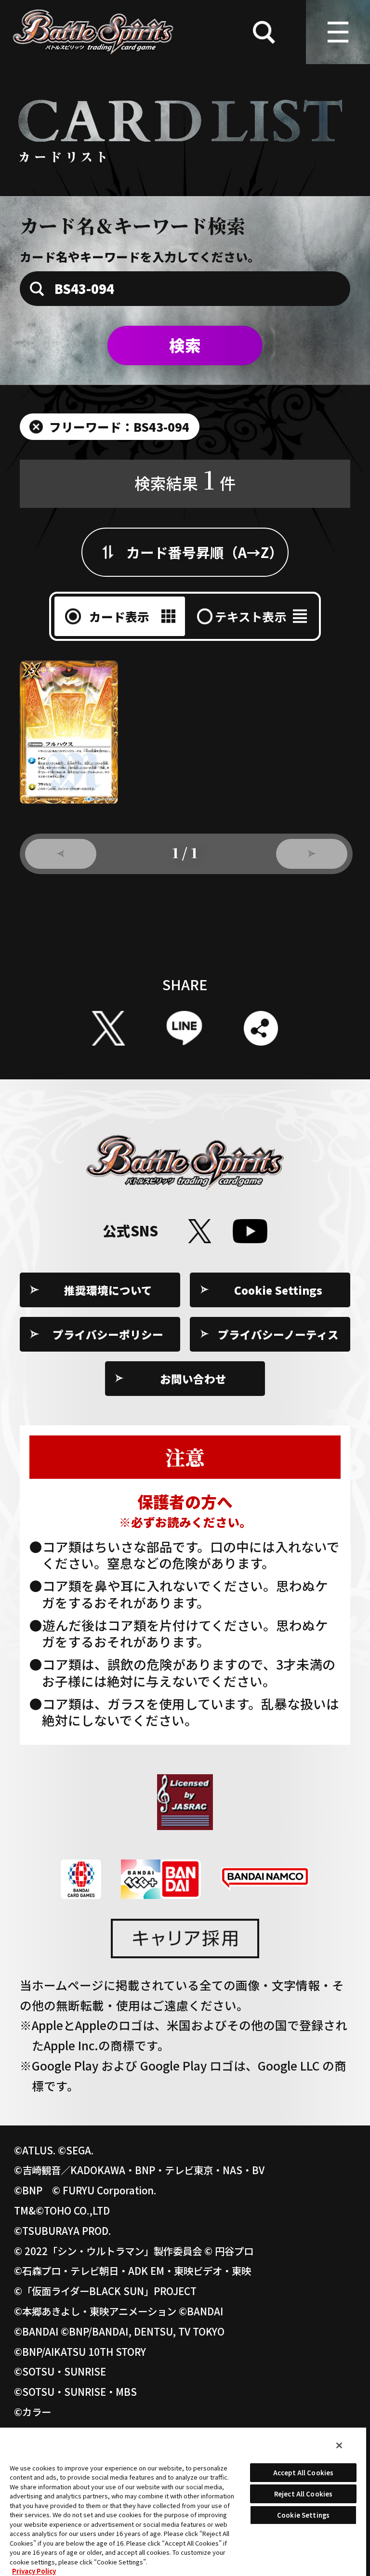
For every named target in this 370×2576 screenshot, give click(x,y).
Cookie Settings (278, 1290)
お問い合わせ (193, 1379)
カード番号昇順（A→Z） (205, 552)
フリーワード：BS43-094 (119, 426)
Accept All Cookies (303, 2473)
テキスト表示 (251, 616)
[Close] (339, 2445)
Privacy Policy (34, 2571)
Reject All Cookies (303, 2494)
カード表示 (119, 616)
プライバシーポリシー (108, 1334)
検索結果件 (185, 479)
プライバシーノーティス (278, 1334)
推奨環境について (108, 1290)
